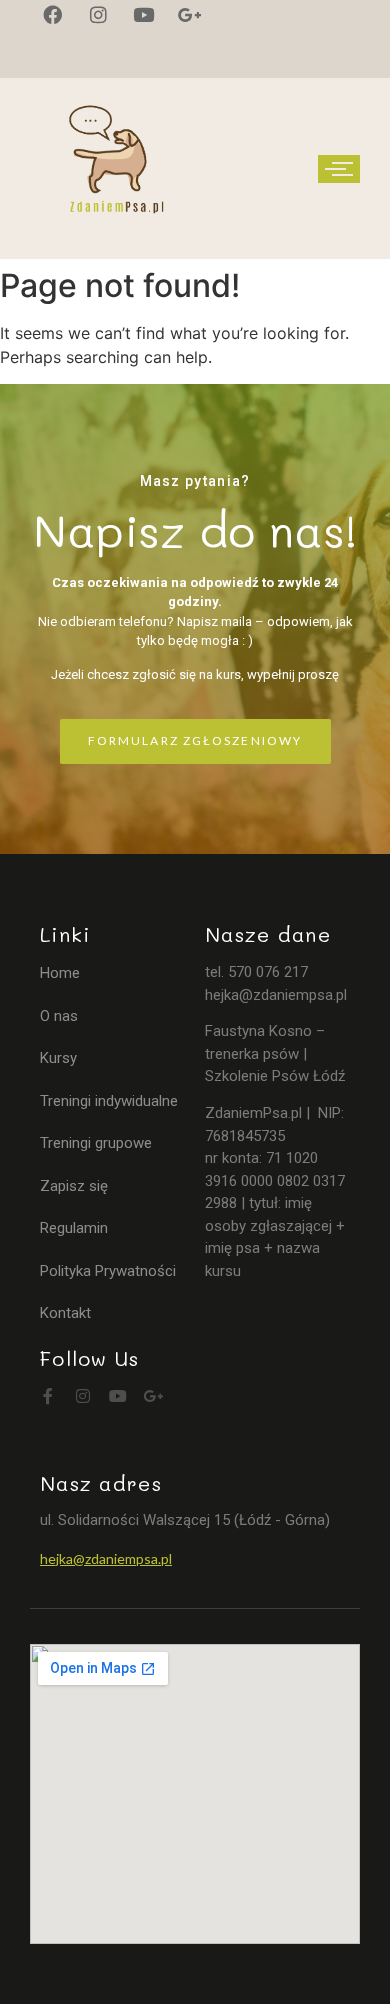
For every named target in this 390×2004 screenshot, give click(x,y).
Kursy (58, 1058)
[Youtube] (118, 1396)
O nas (59, 1016)
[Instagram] (83, 1396)
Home (60, 973)
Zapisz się (74, 1186)
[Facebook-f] (48, 1396)
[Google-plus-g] (153, 1396)
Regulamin (74, 1228)
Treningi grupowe (96, 1143)
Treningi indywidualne (109, 1101)
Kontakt (65, 1313)
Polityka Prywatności (108, 1271)
